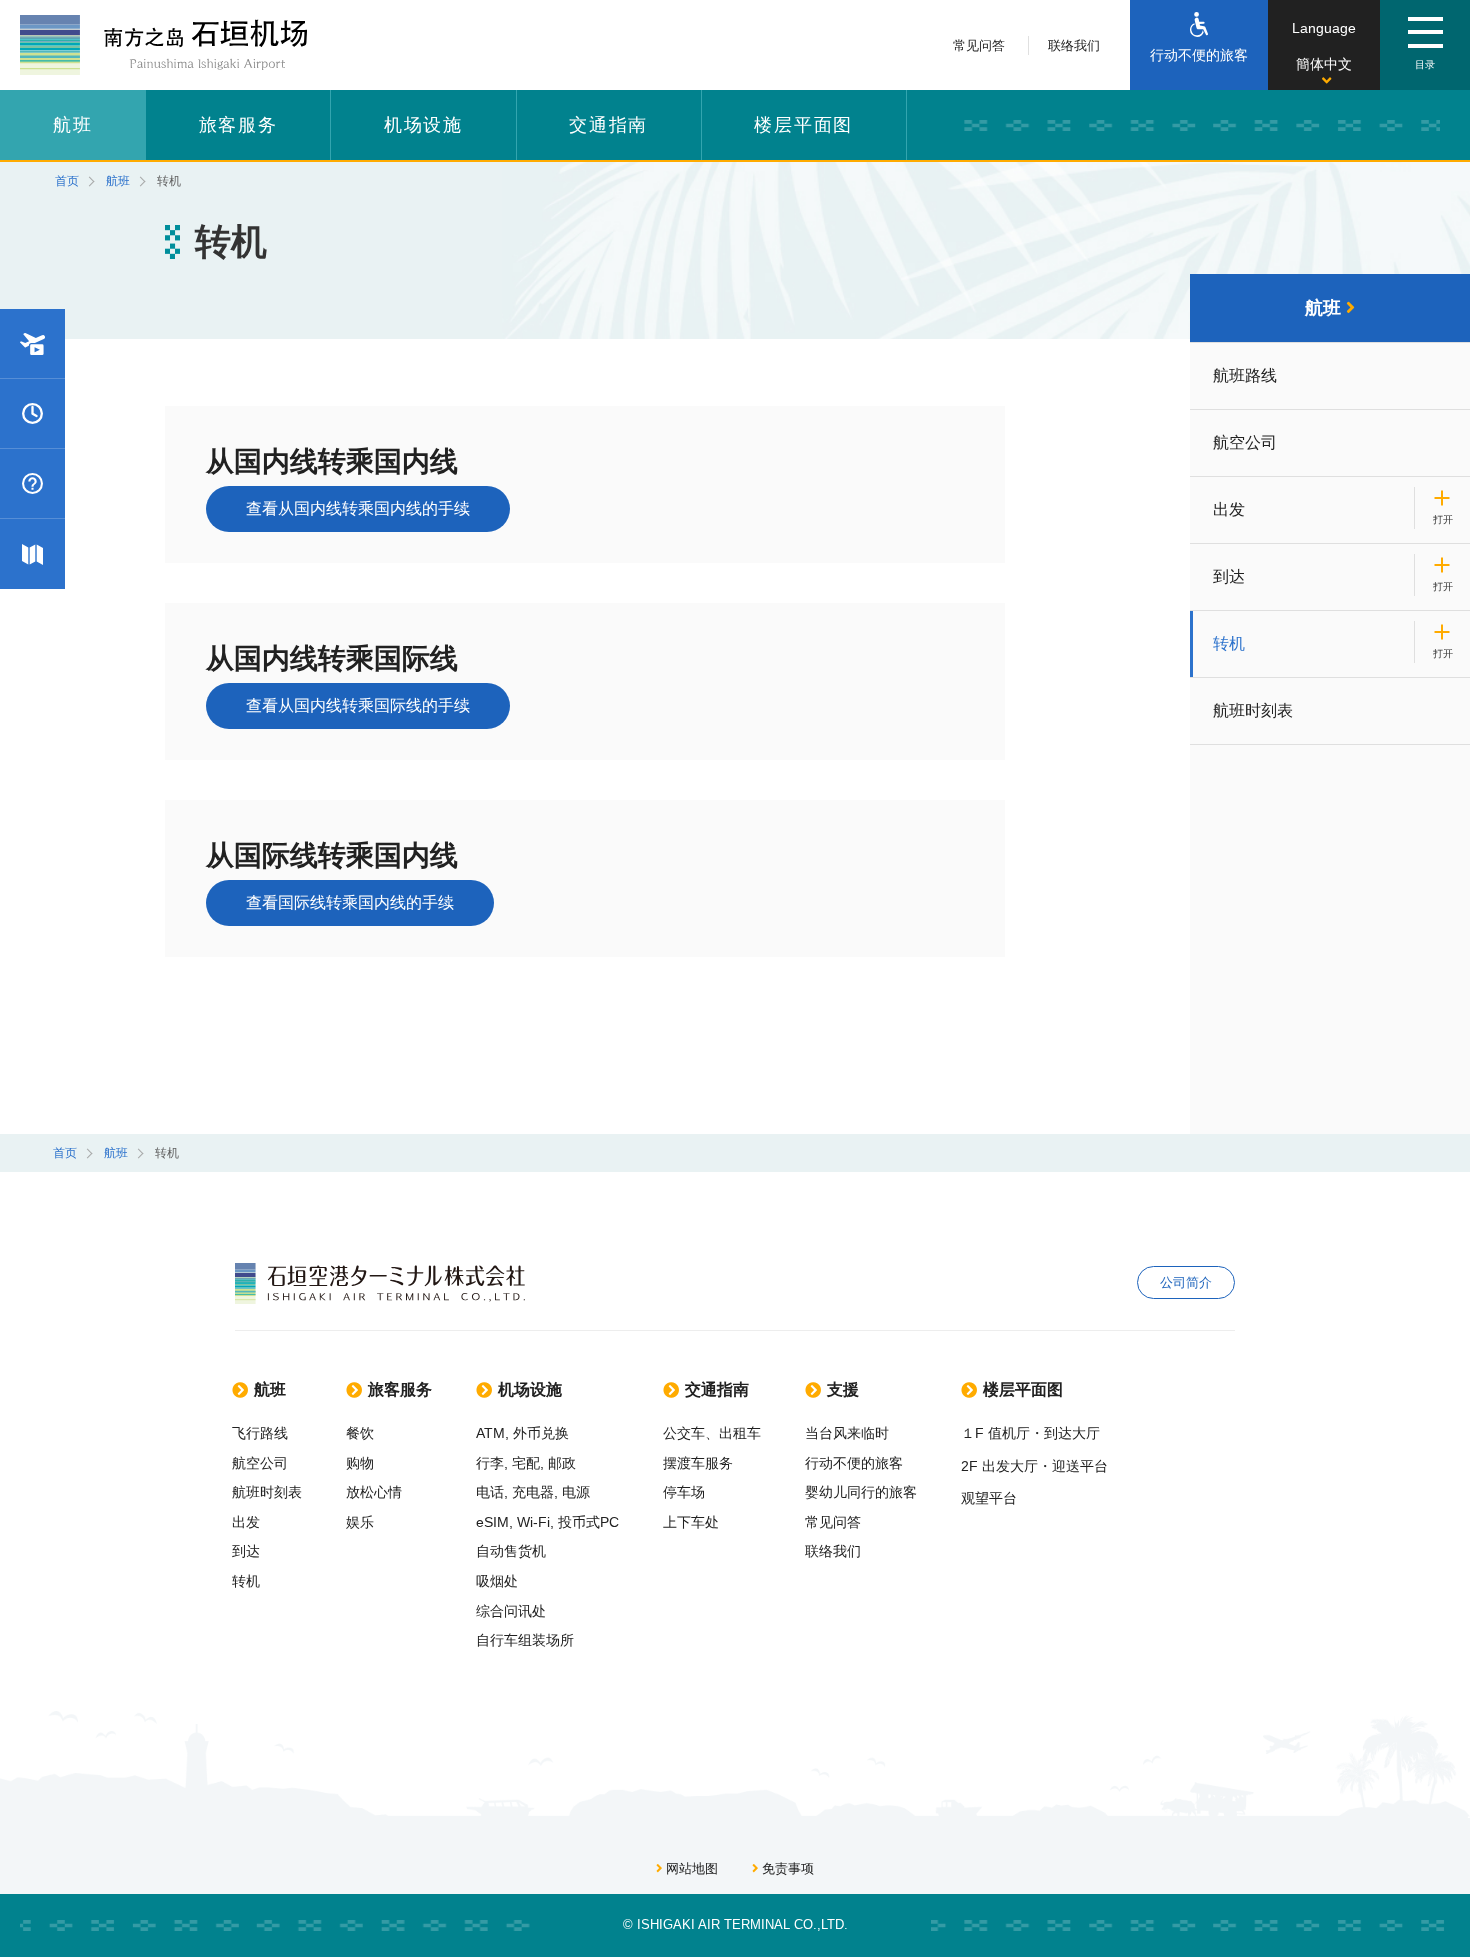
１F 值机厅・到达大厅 (1030, 1433)
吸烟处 (497, 1581)
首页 (67, 181)
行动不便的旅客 (854, 1463)
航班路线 (1245, 375)
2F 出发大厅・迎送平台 (1034, 1466)
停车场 (684, 1492)
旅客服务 (238, 125)
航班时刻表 (1253, 710)
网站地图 (692, 1868)
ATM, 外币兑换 (522, 1433)
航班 (73, 125)
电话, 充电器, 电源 (533, 1492)
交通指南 (608, 125)
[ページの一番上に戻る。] (1440, 1887)
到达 (1229, 576)
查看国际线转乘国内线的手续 (350, 902)
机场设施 (423, 125)
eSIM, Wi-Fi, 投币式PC (547, 1522)
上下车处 (691, 1522)
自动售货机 (511, 1551)
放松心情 (374, 1492)
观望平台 (989, 1498)
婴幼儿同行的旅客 (861, 1492)
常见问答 (979, 45)
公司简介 (1186, 1282)
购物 (360, 1463)
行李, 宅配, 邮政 (526, 1463)
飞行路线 (260, 1433)
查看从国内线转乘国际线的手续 (358, 705)
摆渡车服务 (698, 1463)
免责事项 (788, 1868)
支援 (843, 1389)
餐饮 (360, 1433)
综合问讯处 (511, 1611)
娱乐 (360, 1522)
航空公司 (1245, 442)
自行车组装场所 (525, 1640)
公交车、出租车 (712, 1433)
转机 (1229, 643)
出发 (1229, 509)
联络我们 (1074, 45)
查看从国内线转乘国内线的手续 (358, 508)
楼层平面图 (803, 125)
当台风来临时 (847, 1433)
